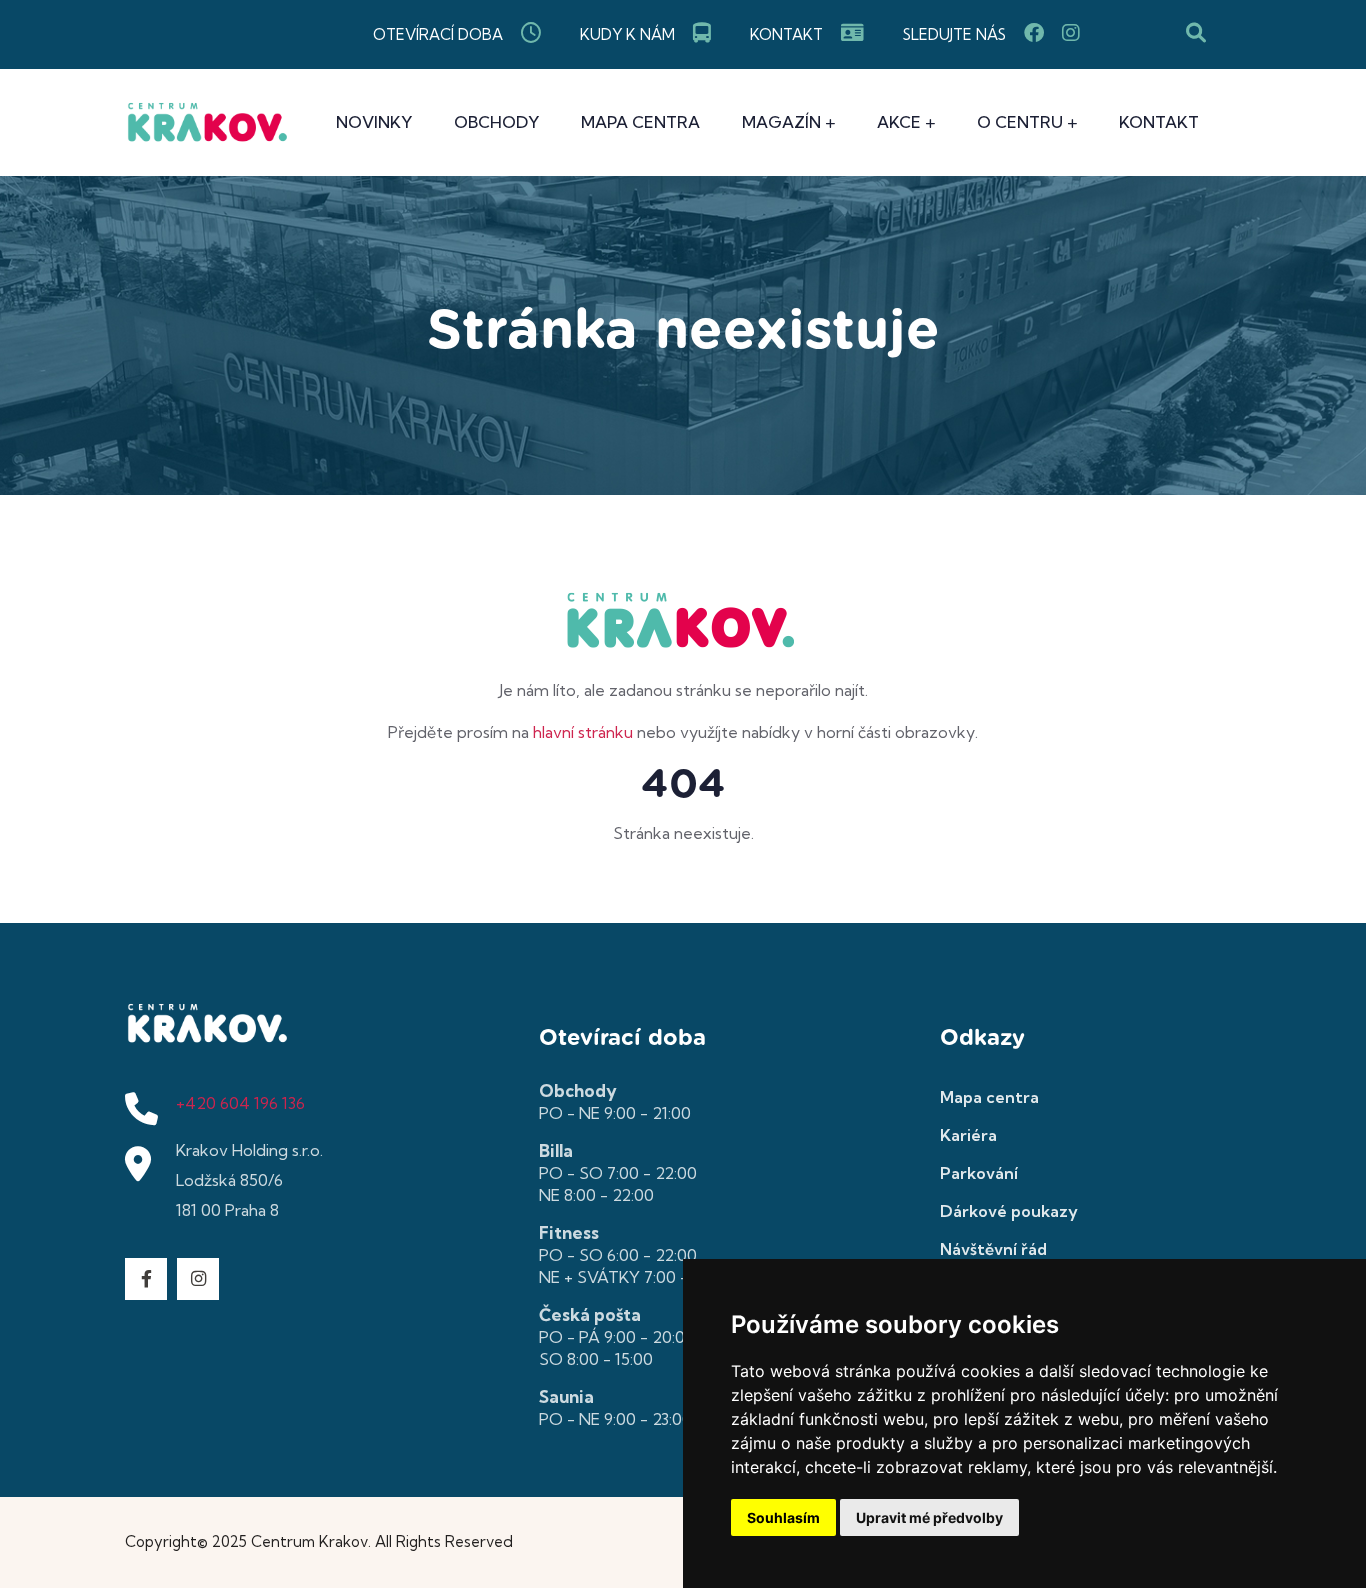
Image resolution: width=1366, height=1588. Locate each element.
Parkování (979, 1173)
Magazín (781, 122)
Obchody (496, 122)
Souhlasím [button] (783, 1517)
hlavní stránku (583, 732)
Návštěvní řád (993, 1249)
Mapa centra (640, 122)
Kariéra (968, 1135)
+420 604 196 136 (240, 1103)
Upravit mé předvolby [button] (929, 1517)
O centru (1020, 122)
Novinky (374, 122)
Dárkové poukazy (1009, 1211)
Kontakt (1159, 122)
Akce (899, 122)
